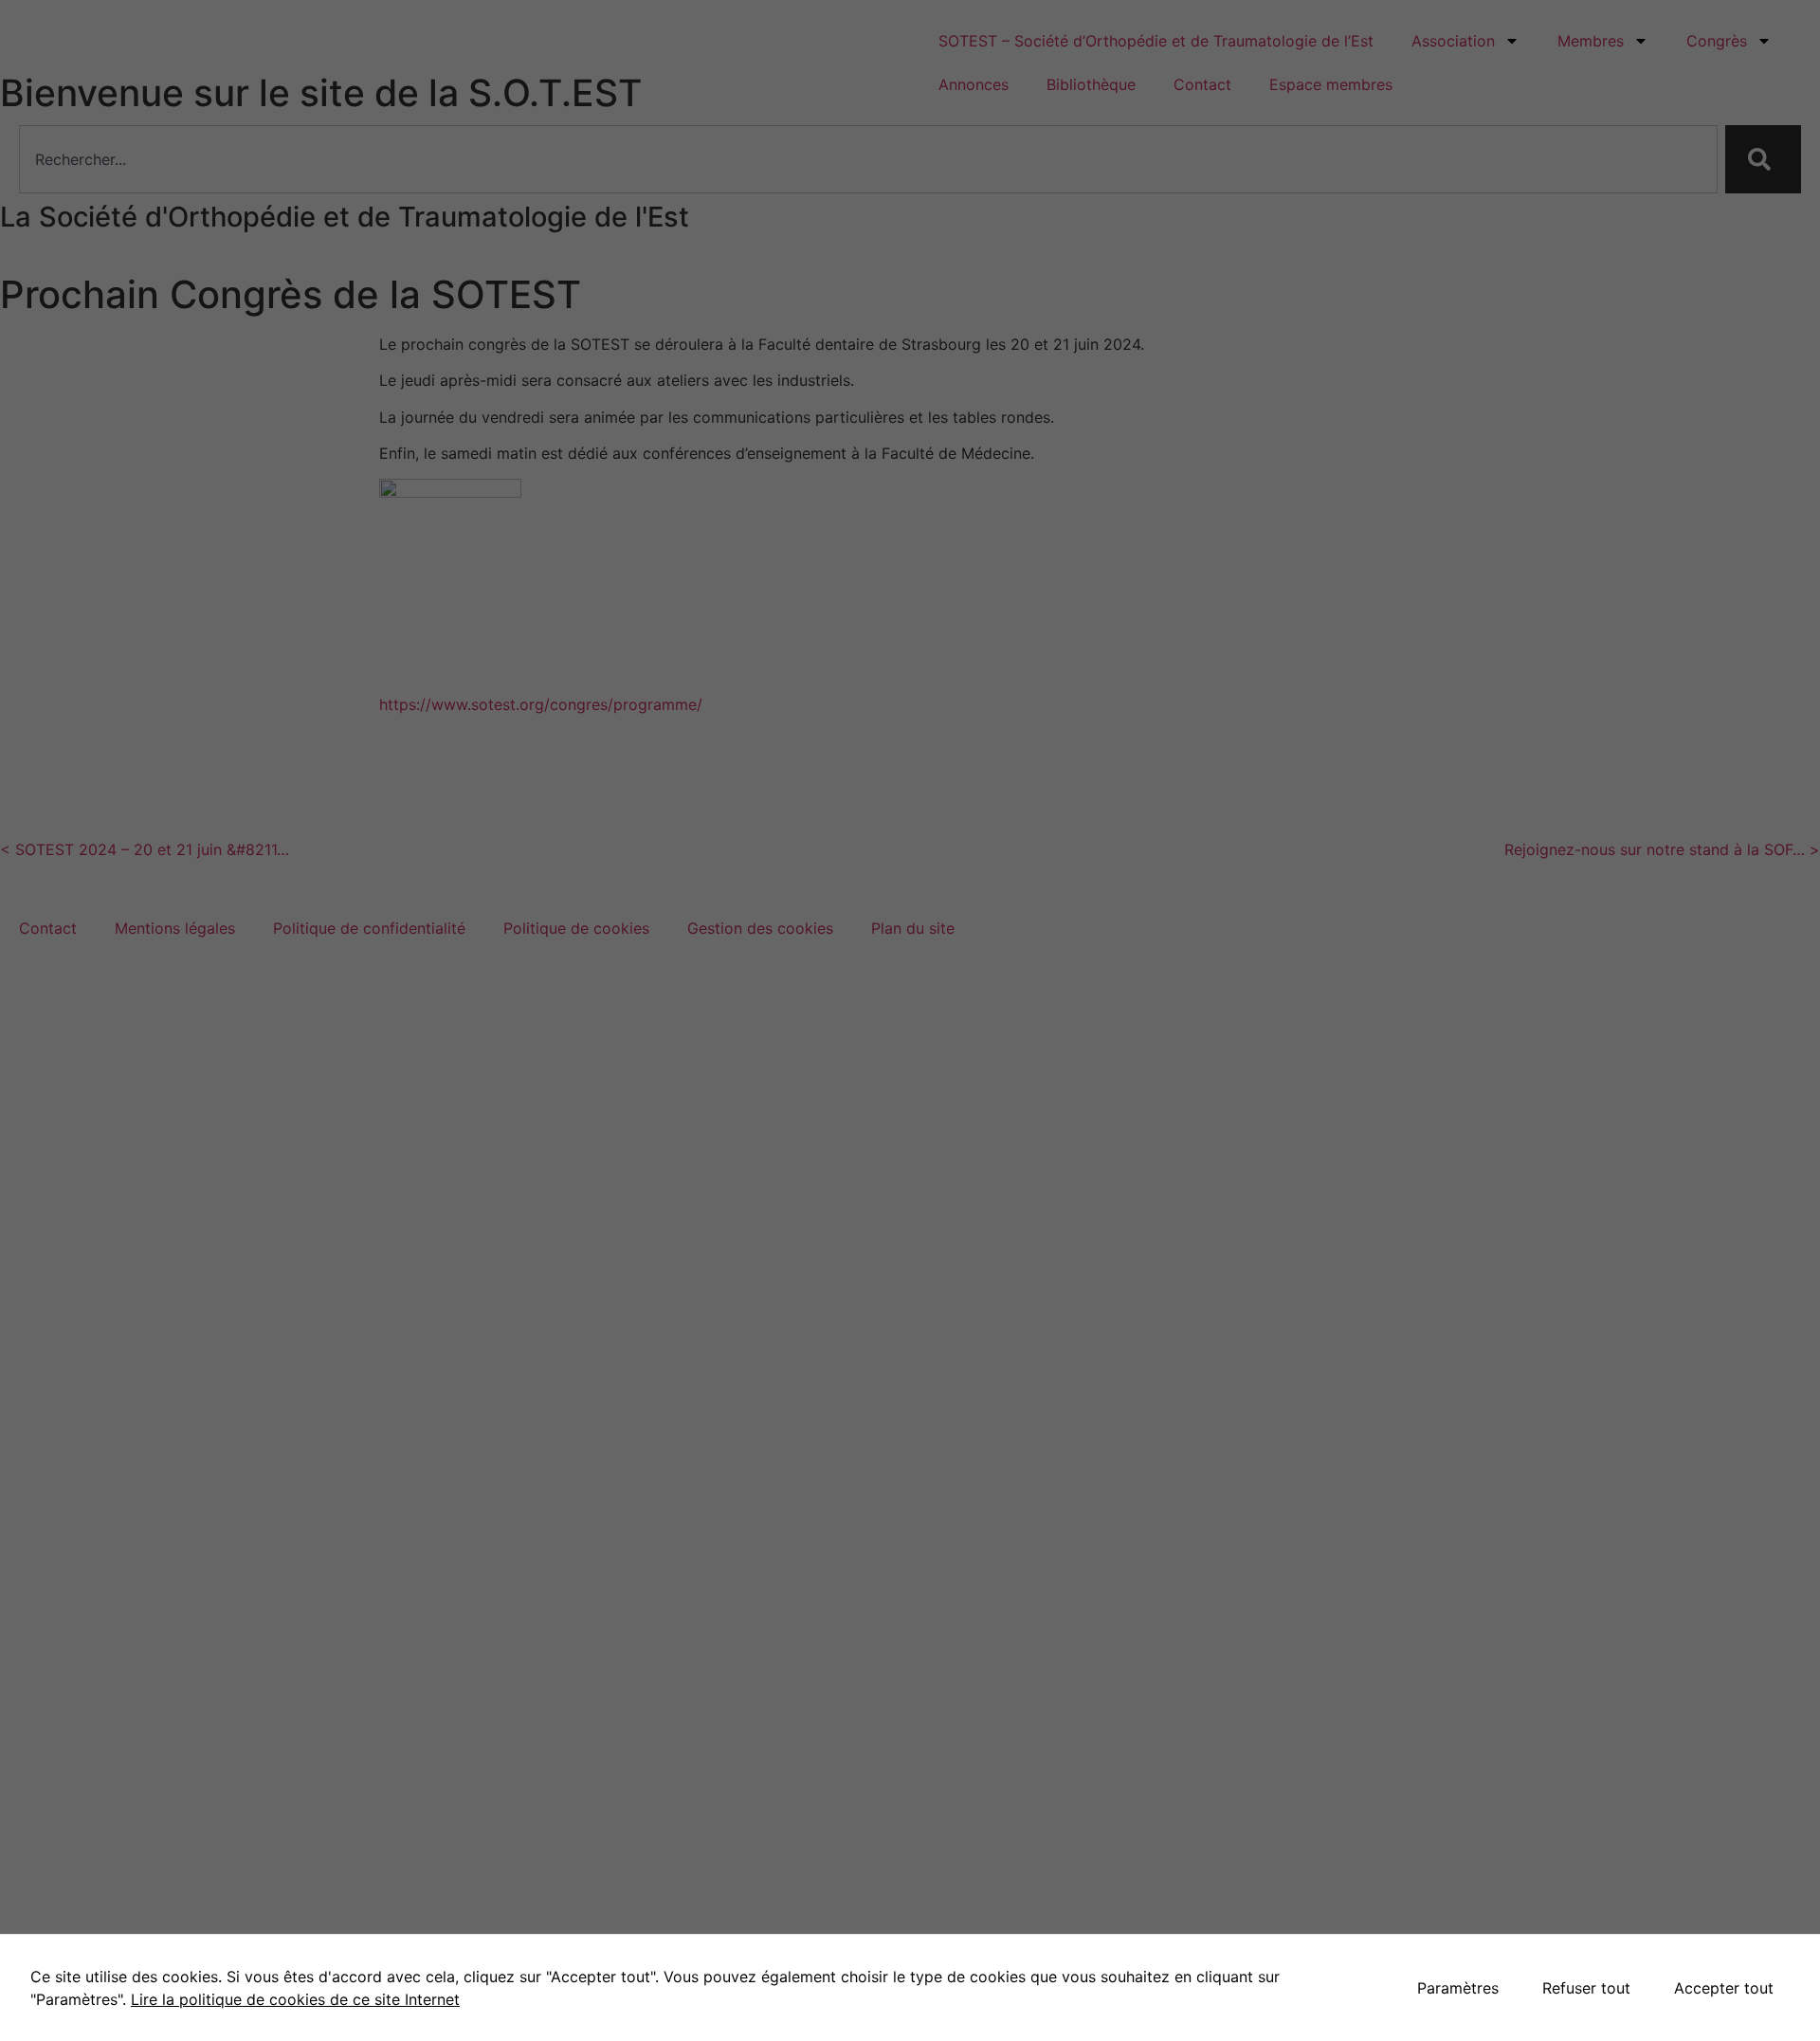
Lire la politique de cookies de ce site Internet (295, 1999)
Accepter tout (1724, 1988)
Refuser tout (1586, 1988)
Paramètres (1458, 1988)
